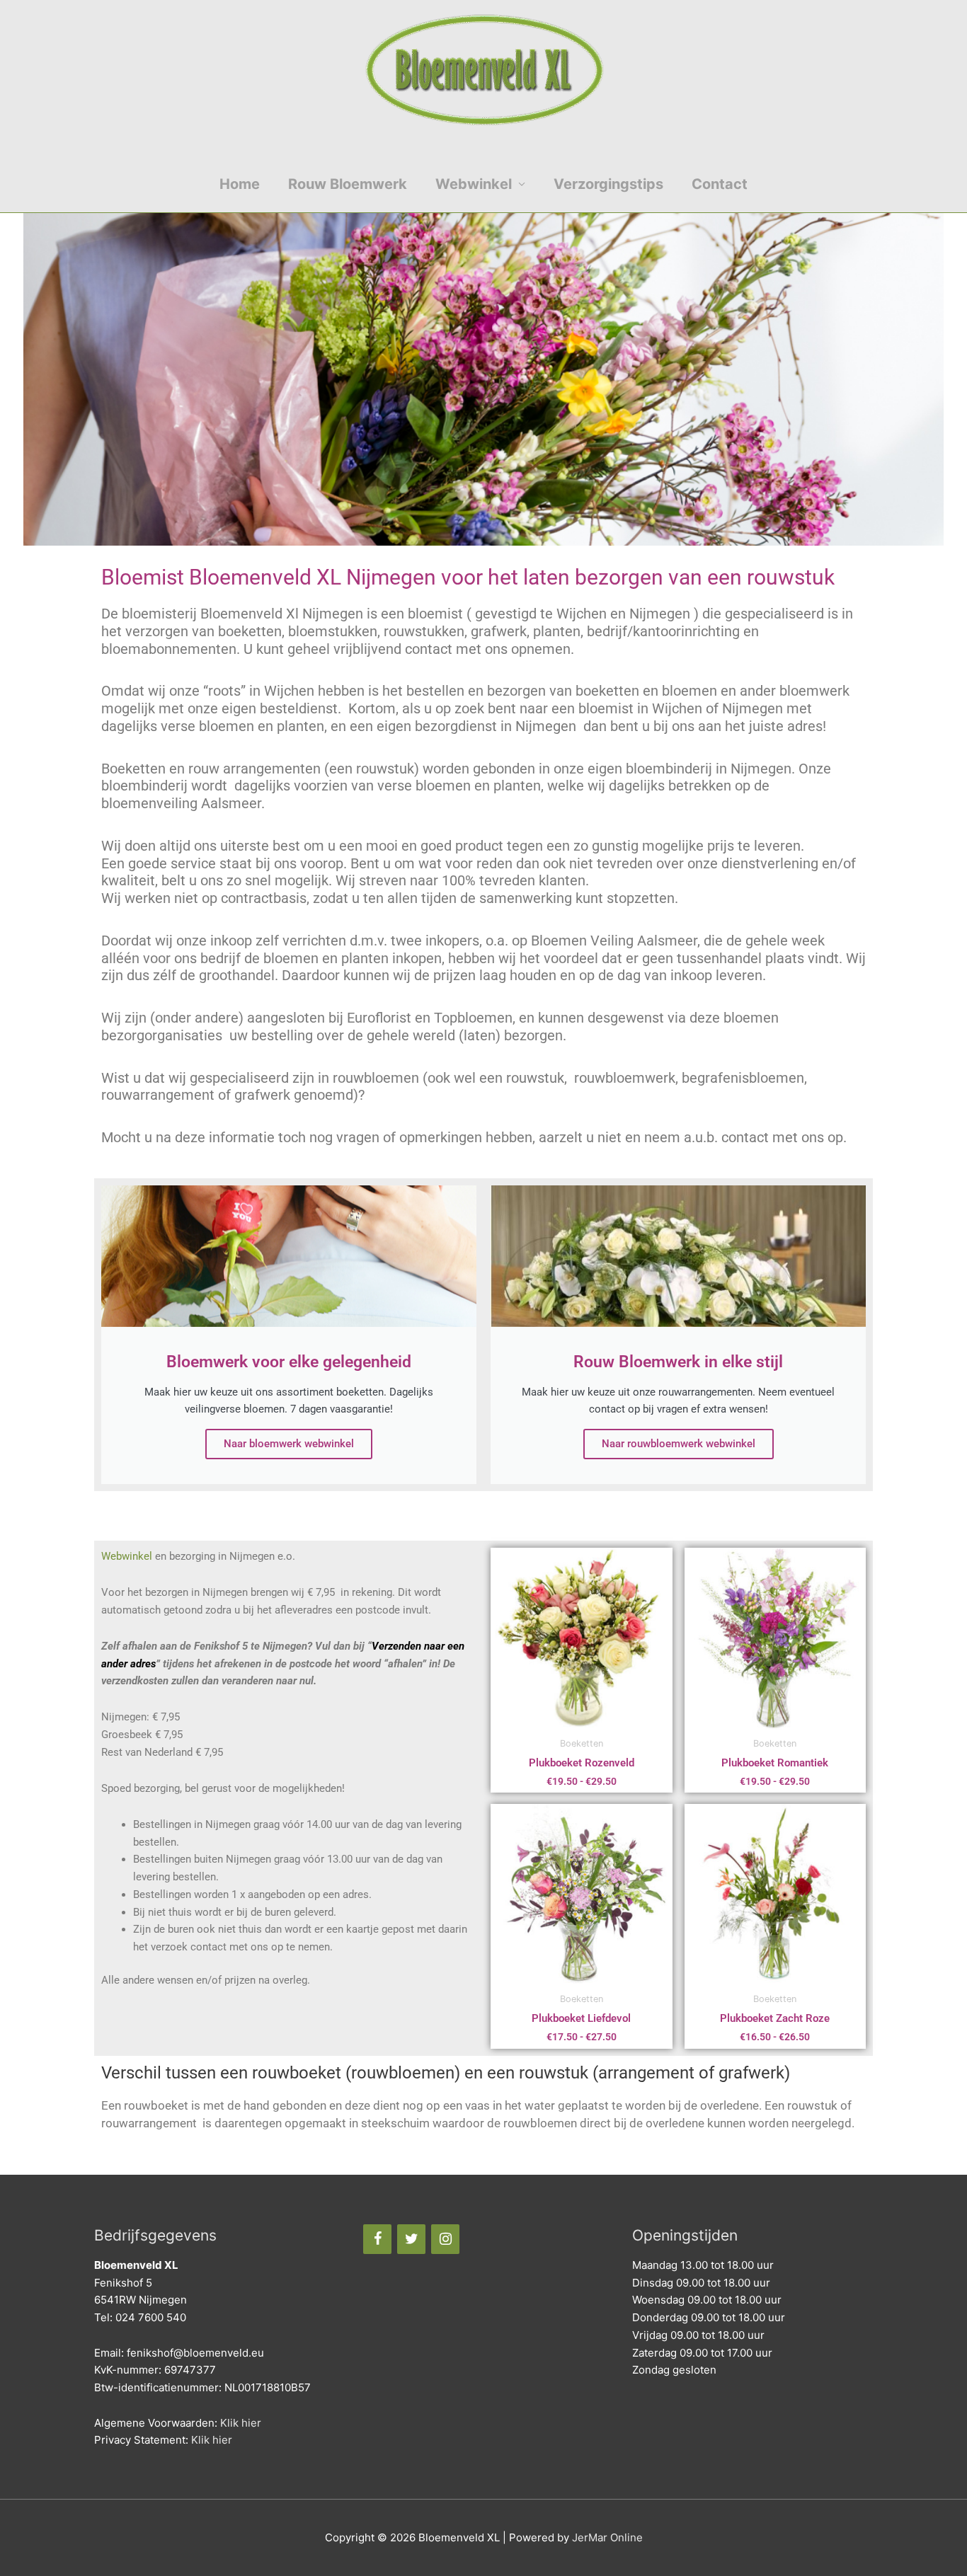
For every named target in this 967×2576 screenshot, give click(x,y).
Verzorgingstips (608, 184)
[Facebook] (377, 2239)
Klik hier (241, 2423)
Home (240, 184)
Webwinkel (474, 184)
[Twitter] (411, 2239)
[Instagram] (445, 2239)
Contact (720, 184)
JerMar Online (607, 2537)
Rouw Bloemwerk (348, 184)
